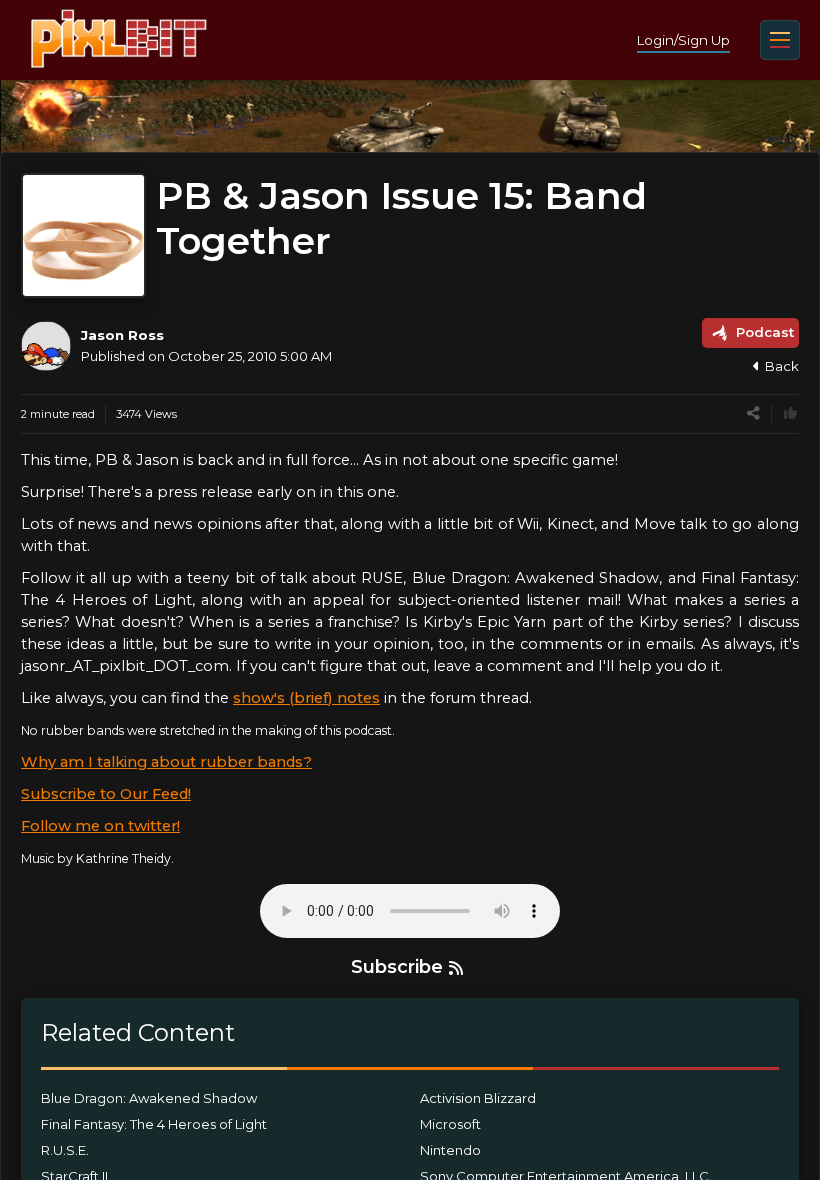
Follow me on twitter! (100, 826)
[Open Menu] (780, 40)
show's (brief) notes (306, 698)
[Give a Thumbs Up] (790, 413)
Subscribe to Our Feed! (106, 794)
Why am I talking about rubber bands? (166, 762)
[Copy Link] (753, 413)
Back (782, 366)
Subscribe (397, 967)
